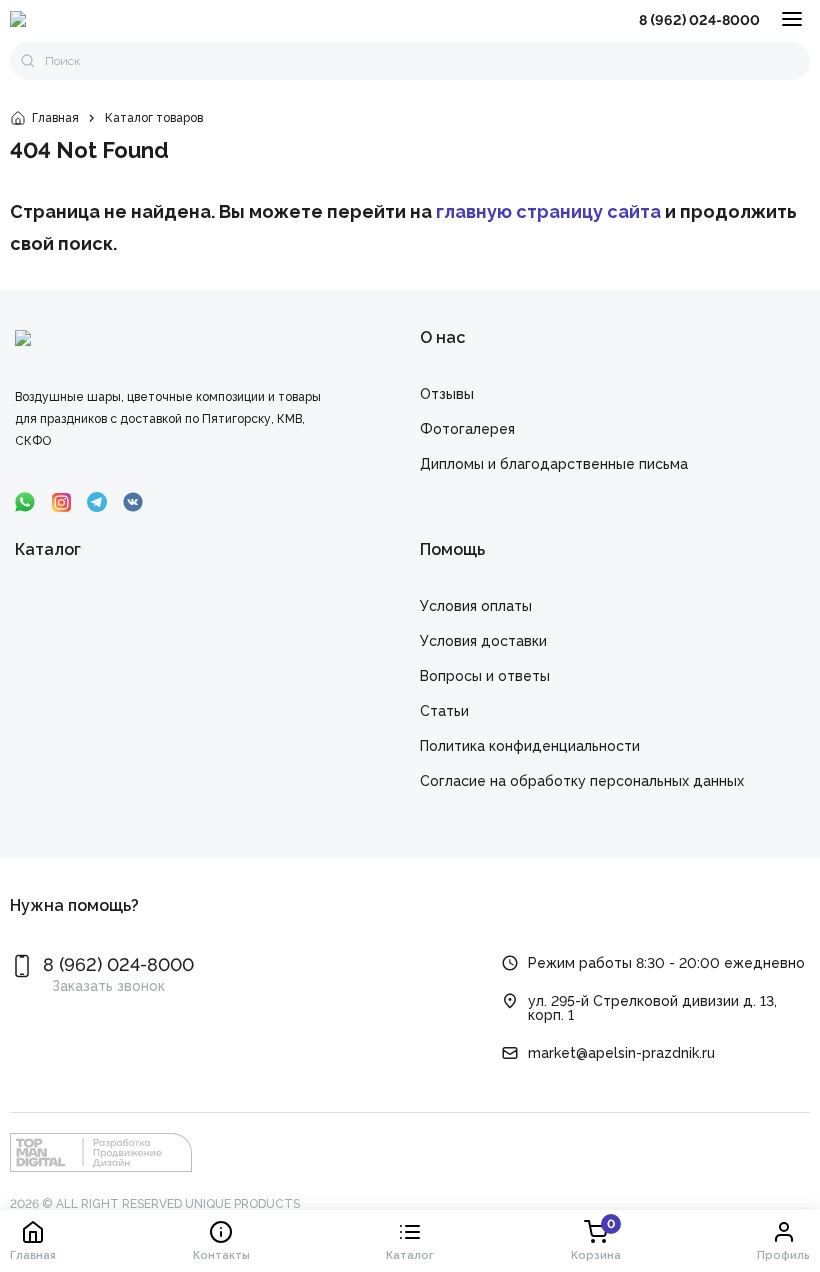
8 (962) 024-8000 (699, 20)
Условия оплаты (476, 606)
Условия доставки (483, 641)
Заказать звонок (108, 986)
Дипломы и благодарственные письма (554, 464)
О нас (442, 337)
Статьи (444, 711)
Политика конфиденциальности (530, 746)
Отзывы (447, 394)
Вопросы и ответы (485, 676)
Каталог (48, 549)
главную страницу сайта (548, 211)
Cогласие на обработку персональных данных (582, 781)
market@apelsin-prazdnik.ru (621, 1053)
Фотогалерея (467, 429)
